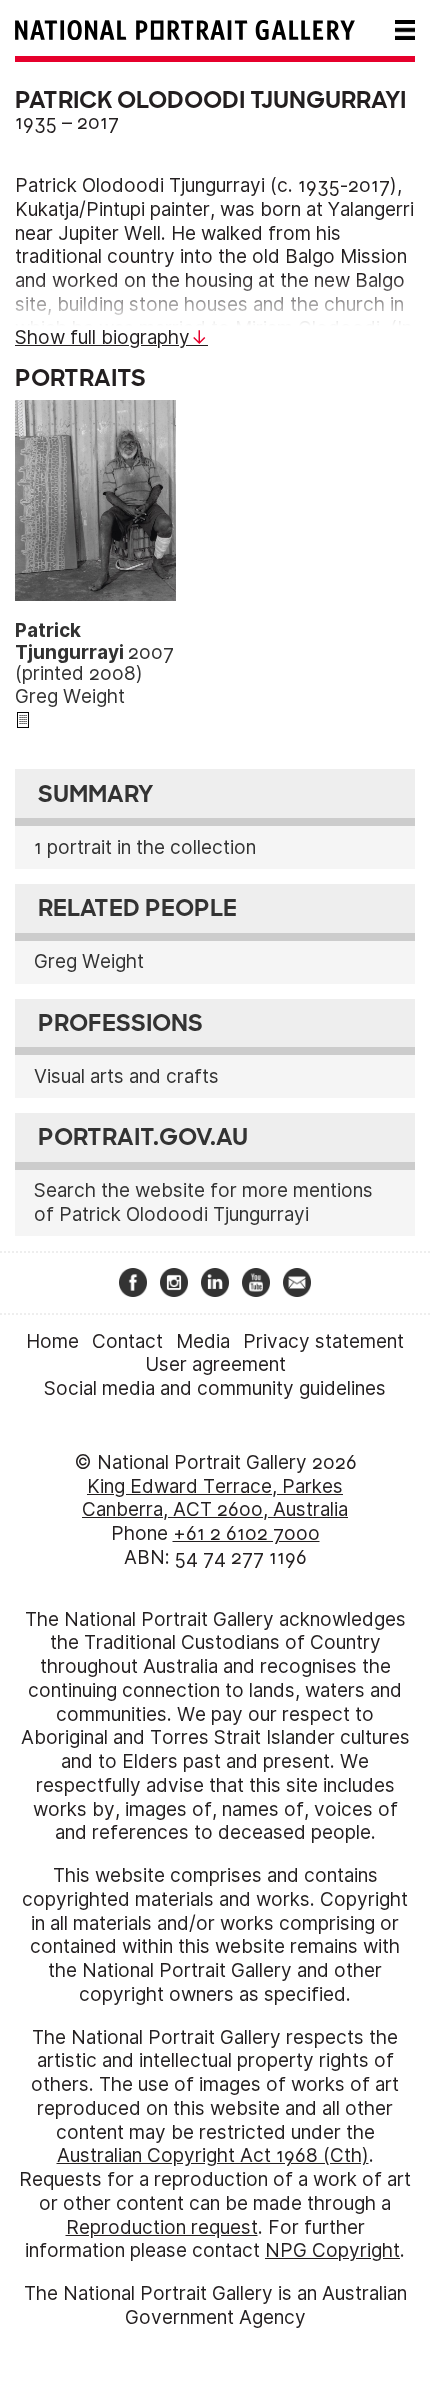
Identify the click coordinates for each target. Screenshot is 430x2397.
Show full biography (102, 337)
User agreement (215, 1364)
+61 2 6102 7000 (246, 1533)
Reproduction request (162, 2227)
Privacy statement (323, 1341)
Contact (127, 1341)
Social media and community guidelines (215, 1388)
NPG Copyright (332, 2250)
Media (203, 1341)
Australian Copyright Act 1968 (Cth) (213, 2155)
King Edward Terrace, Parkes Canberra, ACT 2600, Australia (215, 1498)
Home (52, 1341)
